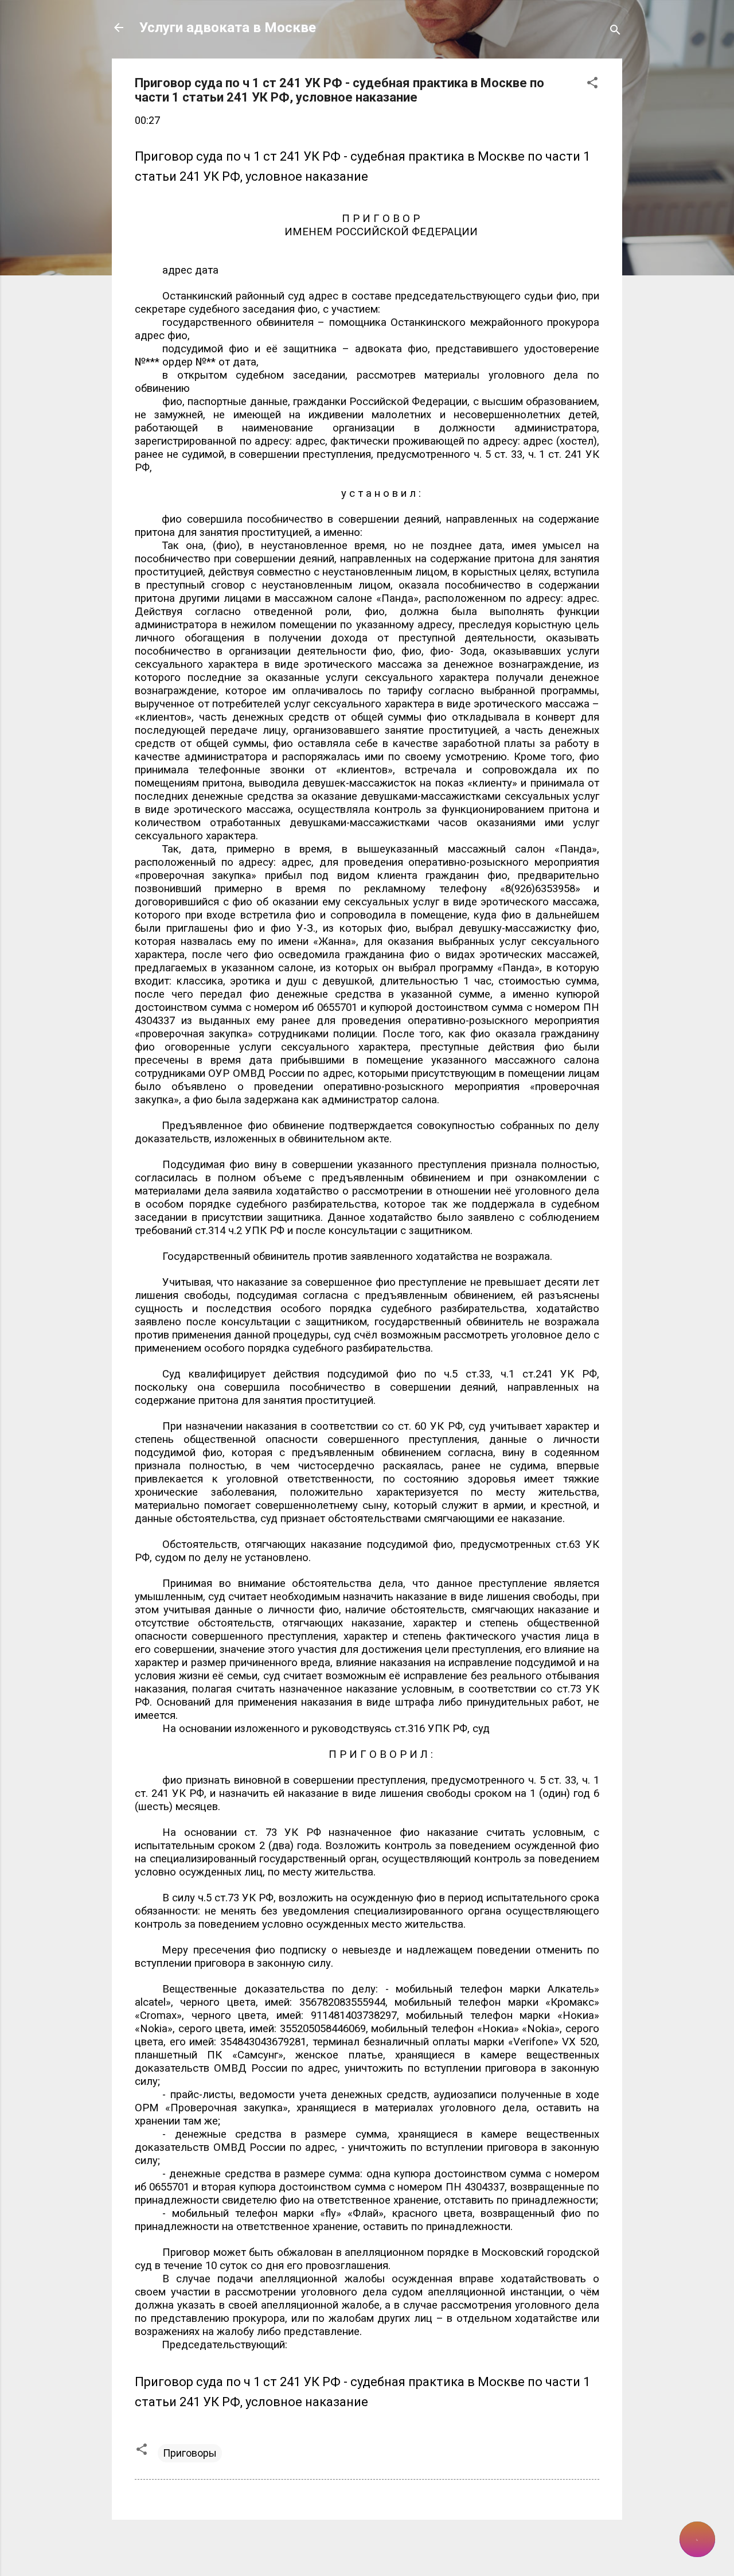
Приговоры (190, 2453)
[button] (592, 84)
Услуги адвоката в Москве (228, 28)
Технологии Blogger (374, 2546)
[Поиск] (615, 31)
